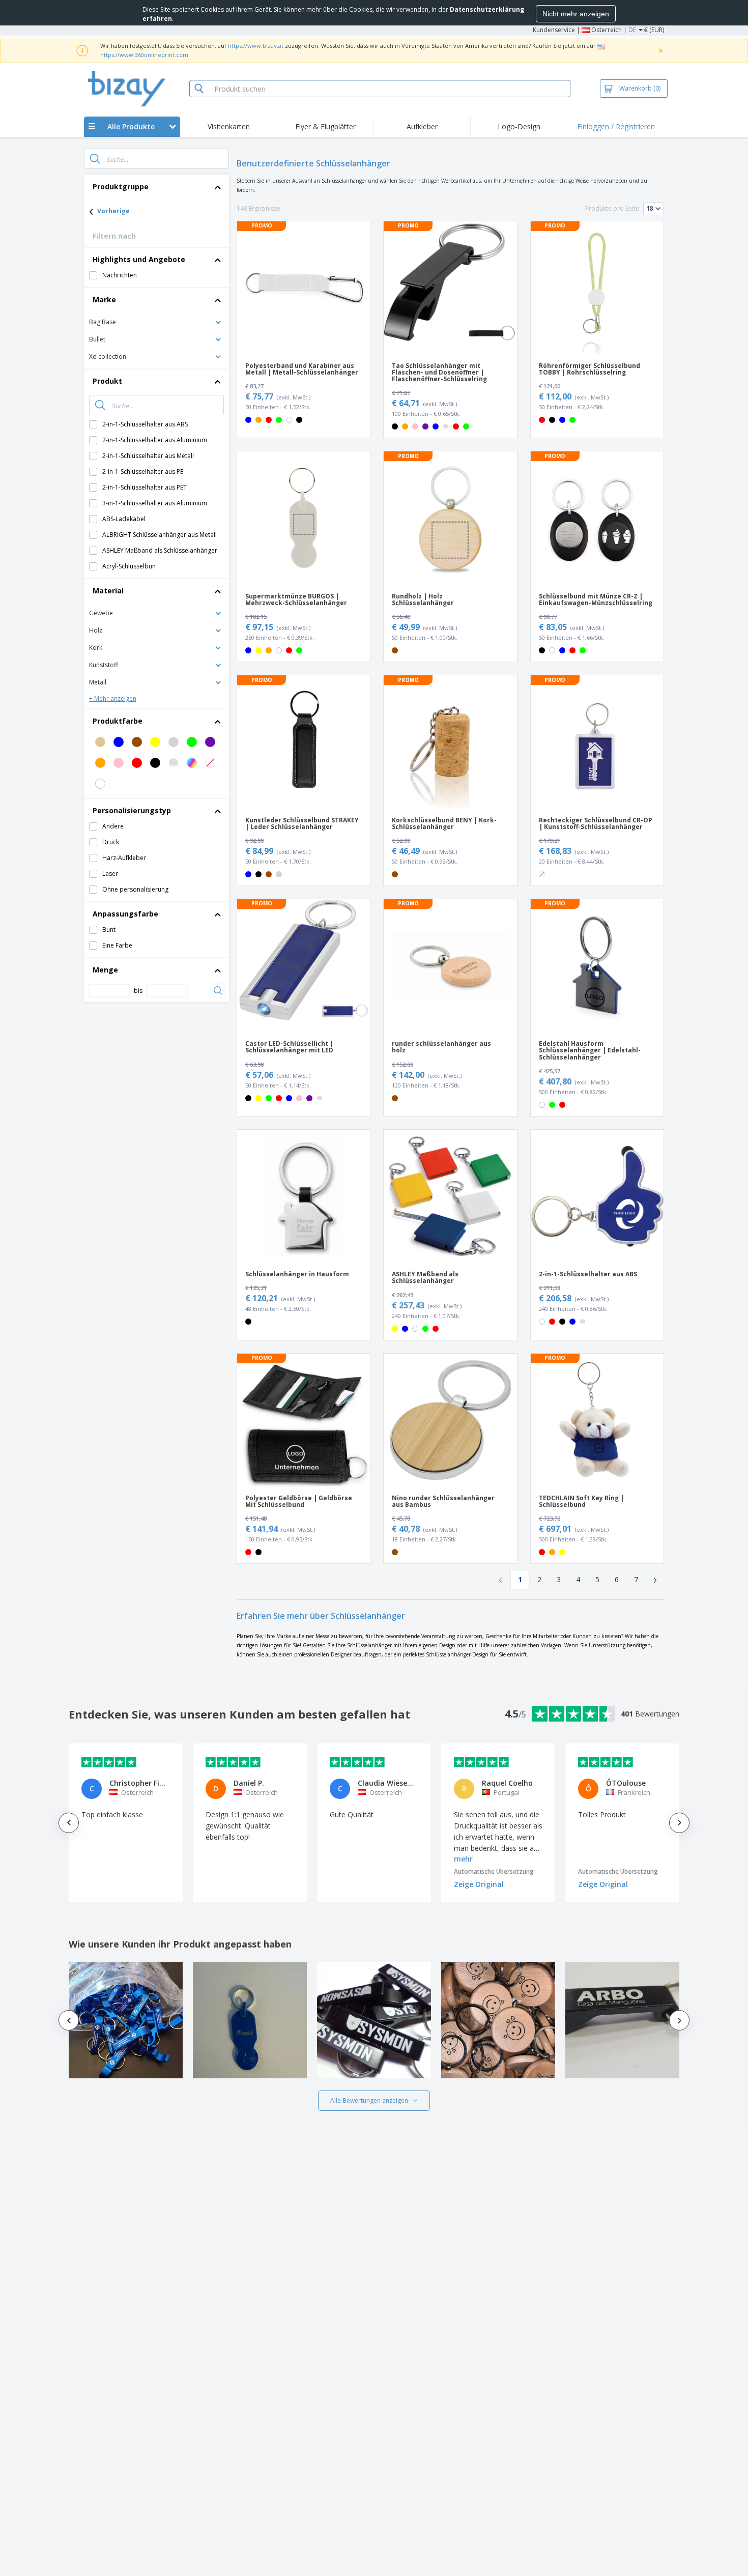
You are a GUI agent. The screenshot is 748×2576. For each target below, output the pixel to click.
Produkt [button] (107, 381)
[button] (156, 321)
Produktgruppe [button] (121, 187)
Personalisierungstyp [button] (132, 810)
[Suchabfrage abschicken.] (95, 159)
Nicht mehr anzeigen (576, 14)
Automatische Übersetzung (494, 1871)
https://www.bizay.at (256, 46)
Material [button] (108, 591)
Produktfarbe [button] (118, 721)
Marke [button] (104, 299)
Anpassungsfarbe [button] (125, 914)
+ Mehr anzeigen (113, 698)
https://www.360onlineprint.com (144, 55)
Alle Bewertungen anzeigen (369, 2100)
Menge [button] (105, 970)
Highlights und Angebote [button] (139, 259)
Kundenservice (554, 30)
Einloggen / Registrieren (616, 126)
